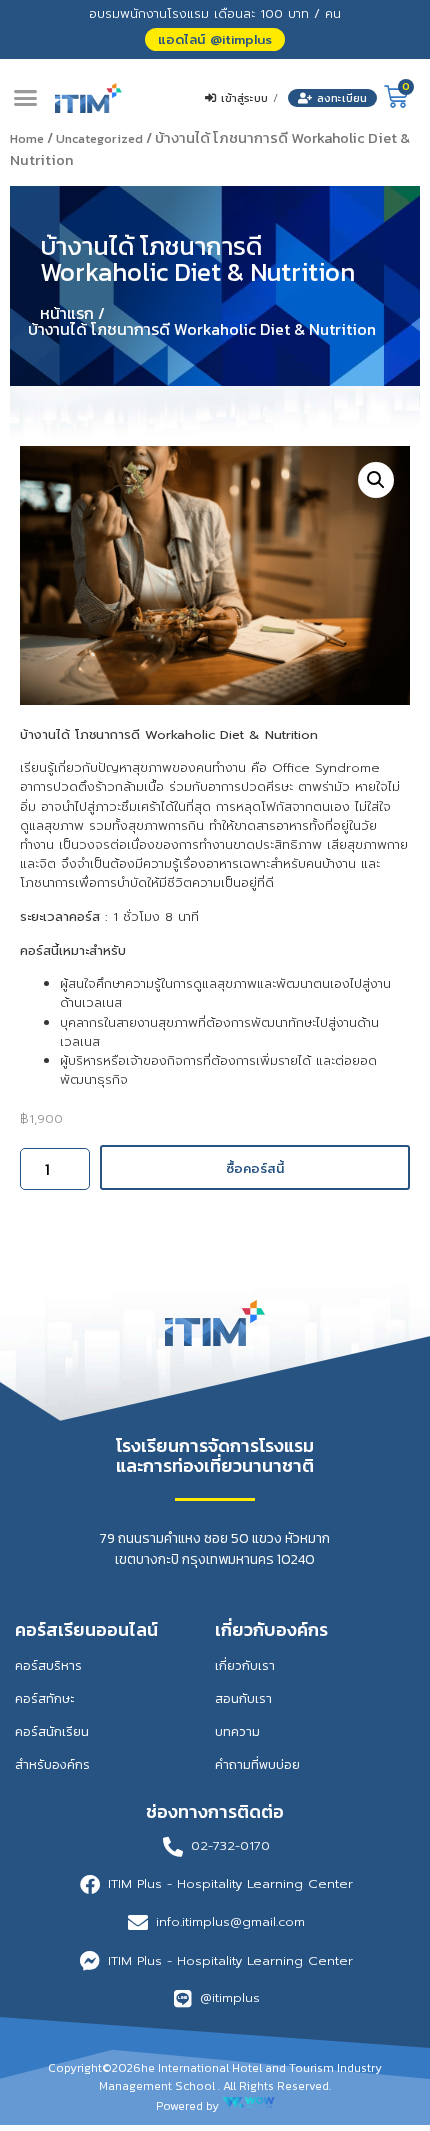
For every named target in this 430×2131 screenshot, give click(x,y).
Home (27, 138)
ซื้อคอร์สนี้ (255, 1168)
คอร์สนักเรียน (52, 1731)
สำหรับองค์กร (52, 1764)
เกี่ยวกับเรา (245, 1665)
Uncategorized (99, 138)
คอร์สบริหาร (48, 1665)
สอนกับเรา (243, 1698)
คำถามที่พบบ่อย (257, 1764)
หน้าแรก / (72, 313)
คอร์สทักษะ (44, 1698)
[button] (215, 39)
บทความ (237, 1731)
